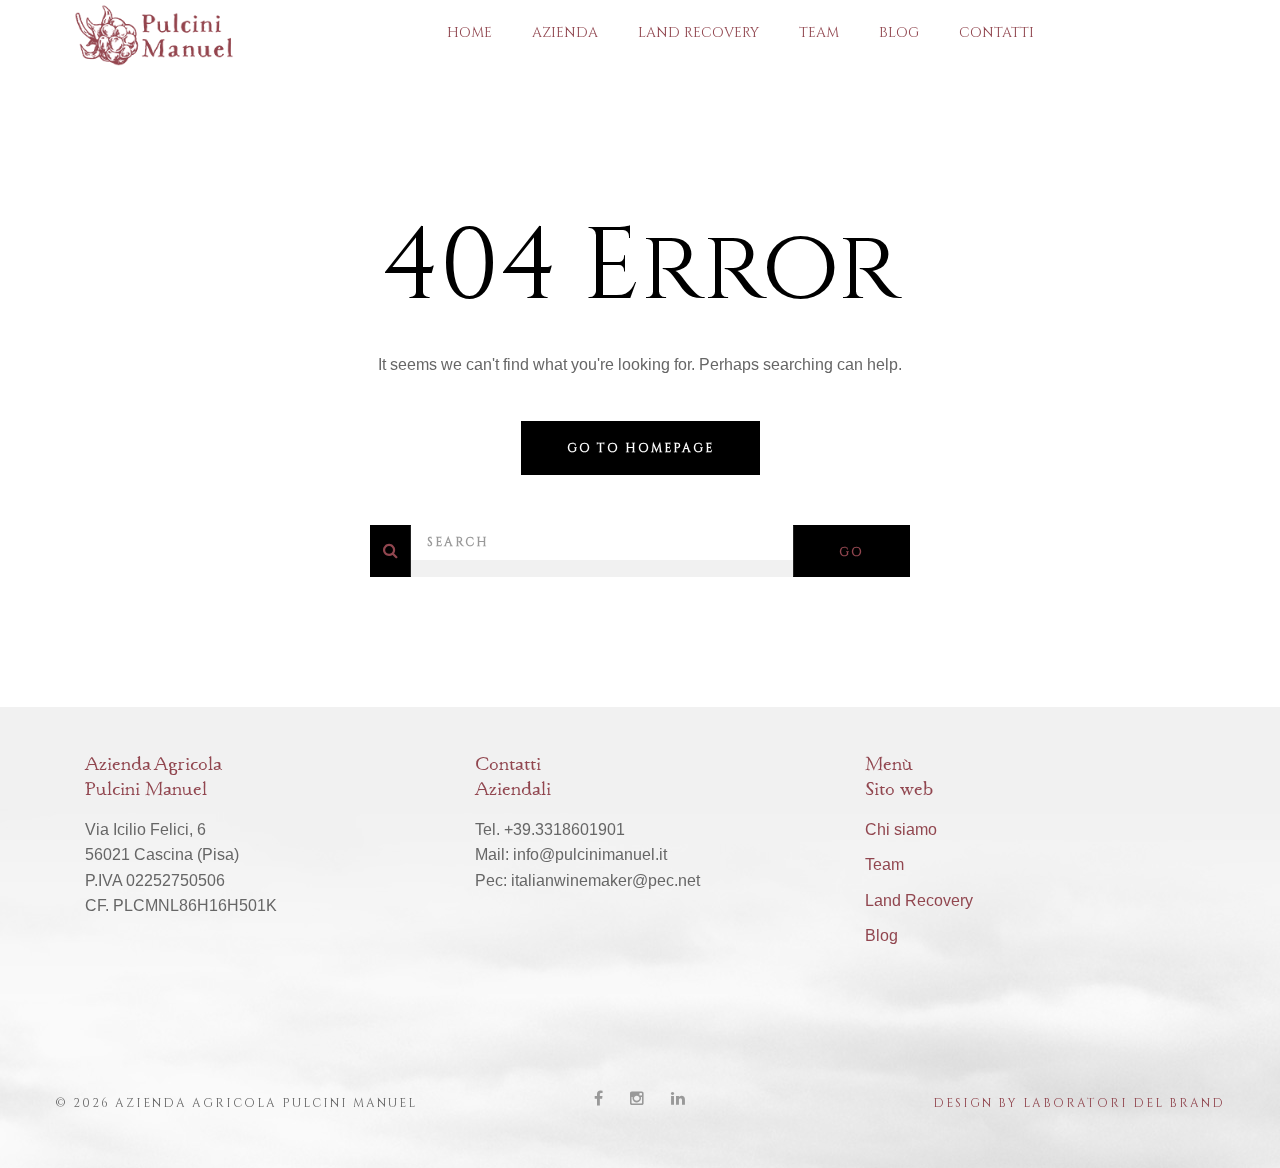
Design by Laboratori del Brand (1079, 1103)
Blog (899, 32)
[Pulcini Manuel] (166, 33)
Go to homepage (640, 448)
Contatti (996, 32)
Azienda (565, 32)
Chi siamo (901, 829)
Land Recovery (698, 32)
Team (819, 32)
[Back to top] (1234, 1122)
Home (469, 32)
